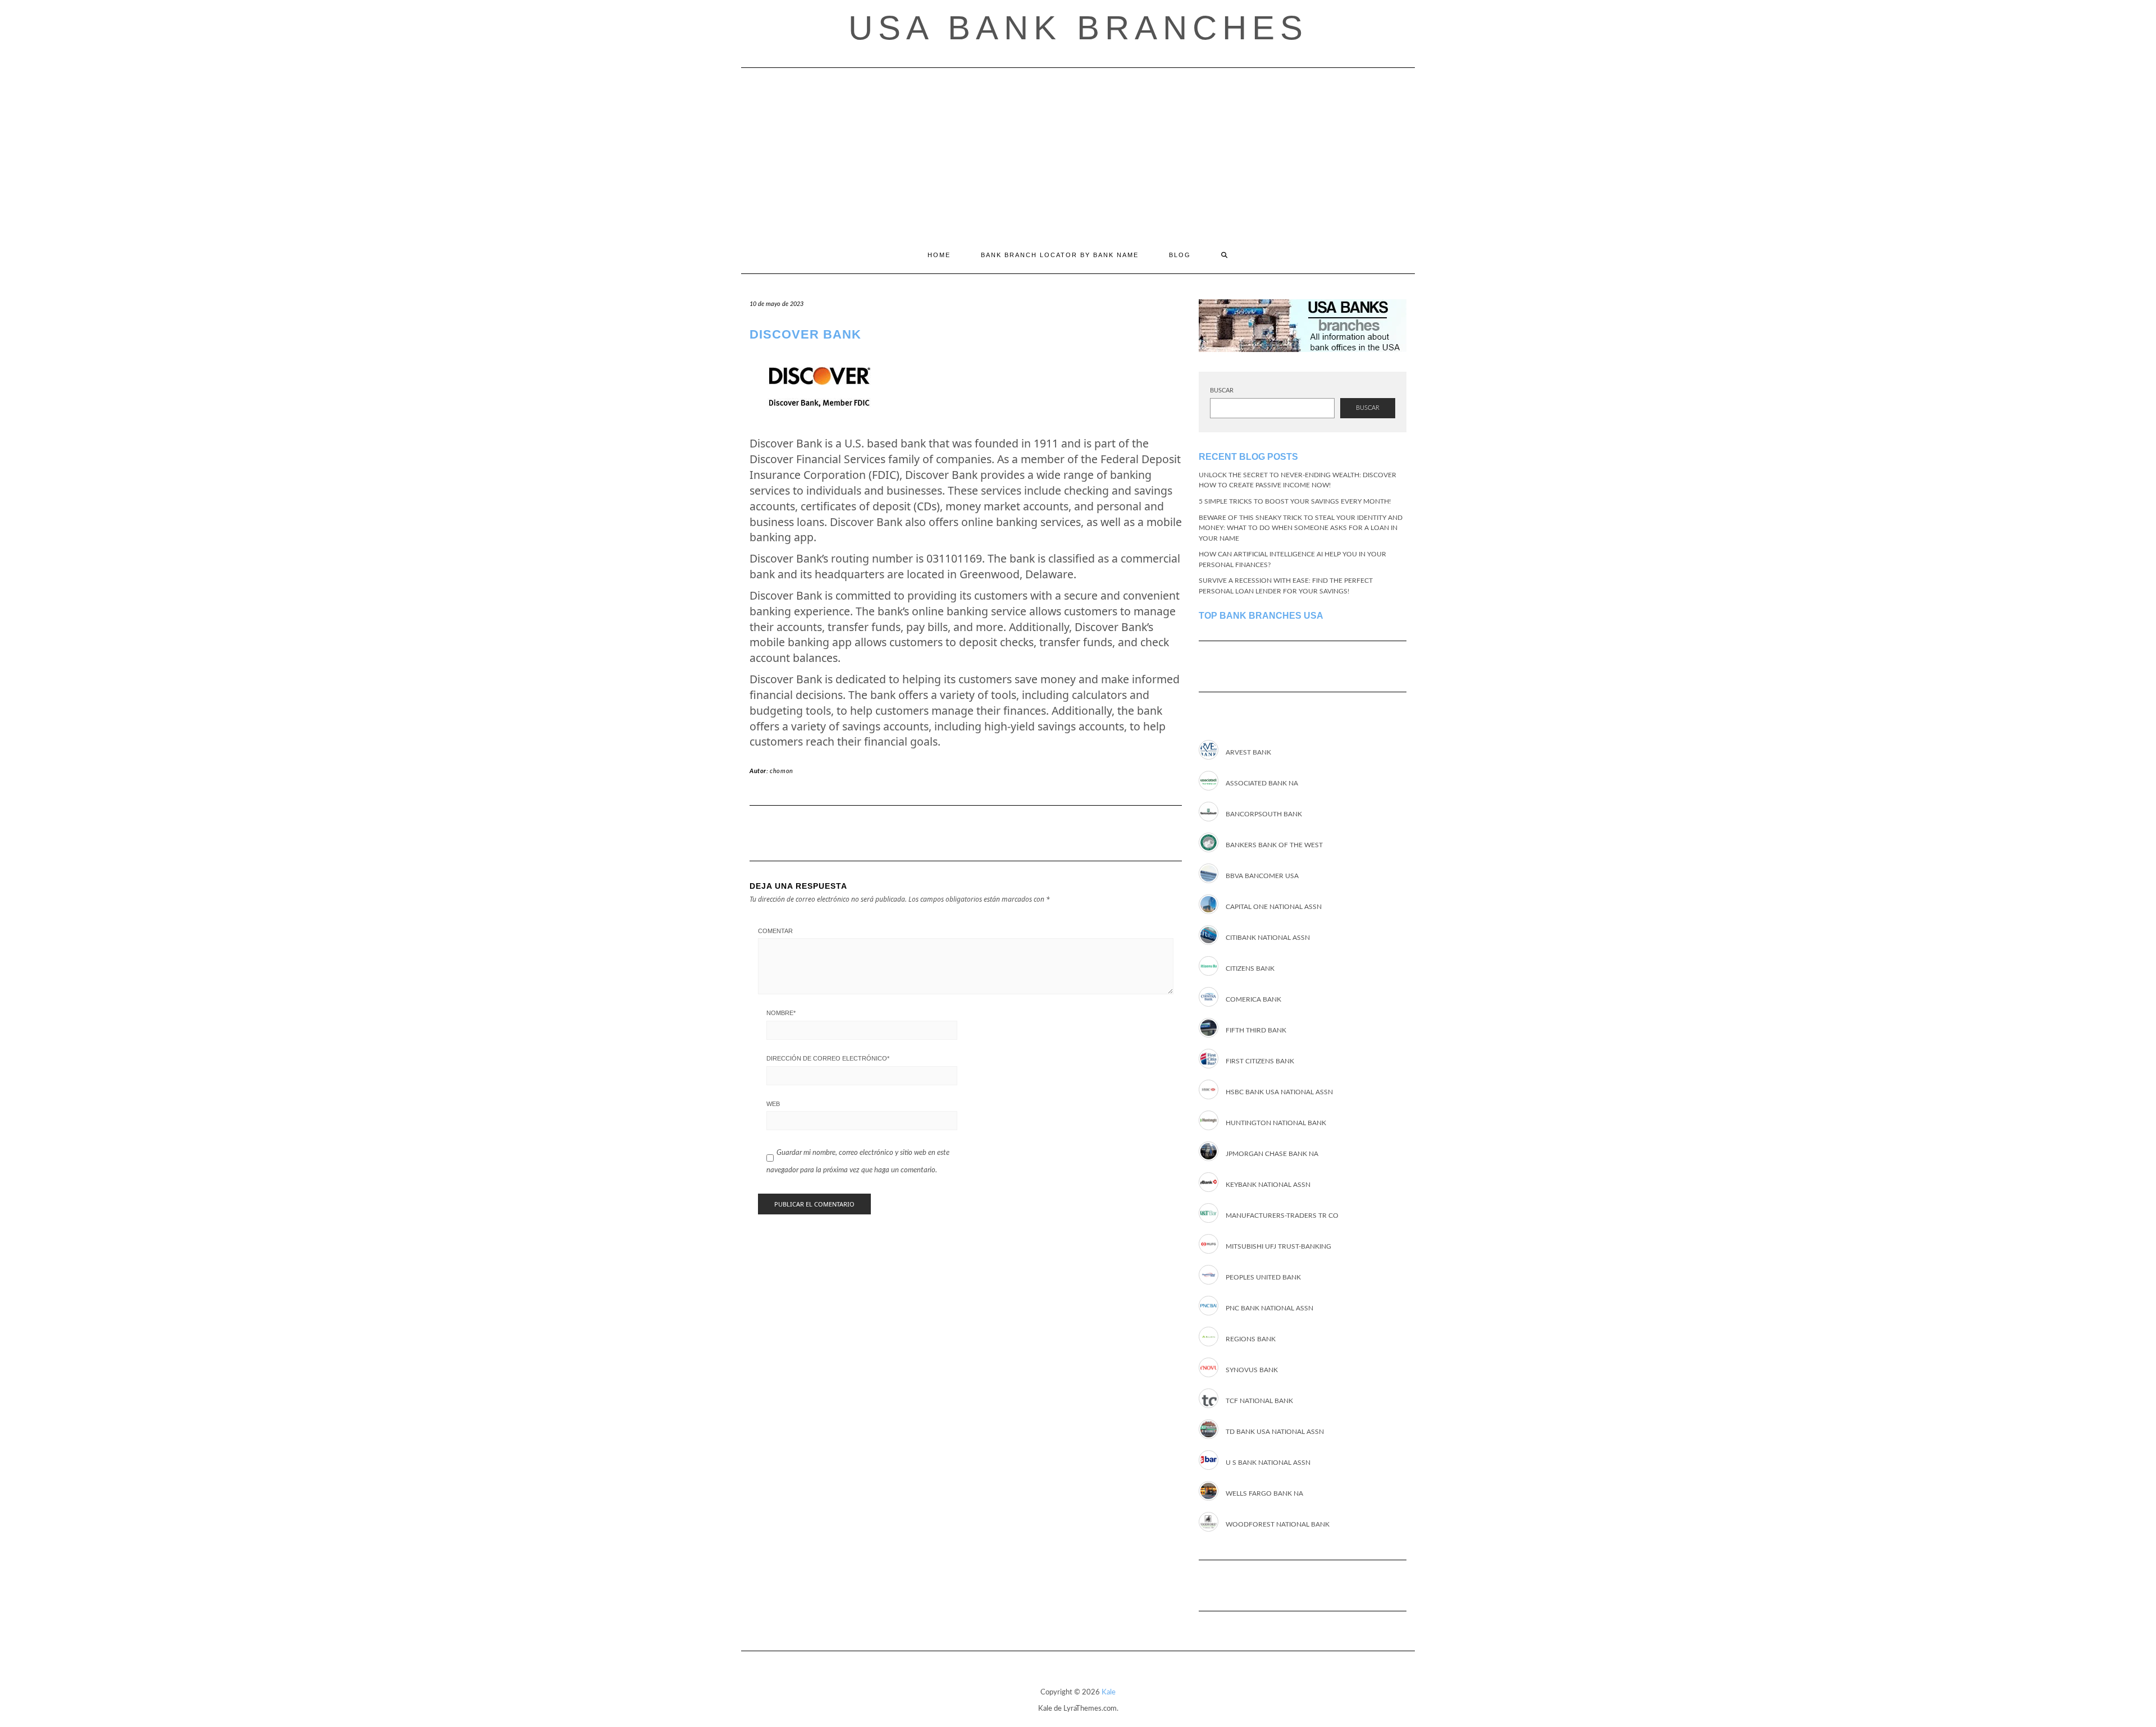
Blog (1180, 255)
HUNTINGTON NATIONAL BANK (1276, 1123)
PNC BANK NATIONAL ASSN (1269, 1308)
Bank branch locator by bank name (1060, 255)
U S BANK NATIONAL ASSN (1268, 1463)
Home (939, 255)
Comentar (775, 931)
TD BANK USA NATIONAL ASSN (1275, 1432)
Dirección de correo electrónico (828, 1058)
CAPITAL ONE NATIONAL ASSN (1274, 907)
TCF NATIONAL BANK (1259, 1401)
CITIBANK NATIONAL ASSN (1268, 938)
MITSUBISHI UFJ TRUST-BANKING (1278, 1246)
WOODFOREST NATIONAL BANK (1278, 1524)
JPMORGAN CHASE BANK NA (1272, 1154)
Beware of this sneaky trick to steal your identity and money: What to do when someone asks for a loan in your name (1301, 528)
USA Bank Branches (1078, 28)
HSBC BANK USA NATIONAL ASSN (1279, 1092)
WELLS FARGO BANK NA (1264, 1493)
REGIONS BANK (1251, 1339)
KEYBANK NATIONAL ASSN (1268, 1185)
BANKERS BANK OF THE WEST (1274, 845)
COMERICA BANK (1253, 999)
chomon (782, 771)
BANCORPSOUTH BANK (1264, 814)
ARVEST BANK (1248, 752)
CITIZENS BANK (1250, 968)
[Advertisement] (1078, 152)
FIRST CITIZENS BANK (1260, 1061)
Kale (1109, 1692)
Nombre (781, 1013)
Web (773, 1104)
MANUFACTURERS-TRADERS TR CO (1282, 1216)
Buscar (1222, 390)
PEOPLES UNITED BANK (1263, 1277)
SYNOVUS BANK (1252, 1370)
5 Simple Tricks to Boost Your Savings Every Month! (1295, 501)
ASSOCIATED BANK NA (1262, 783)
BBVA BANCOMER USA (1262, 876)
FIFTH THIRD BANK (1256, 1030)
